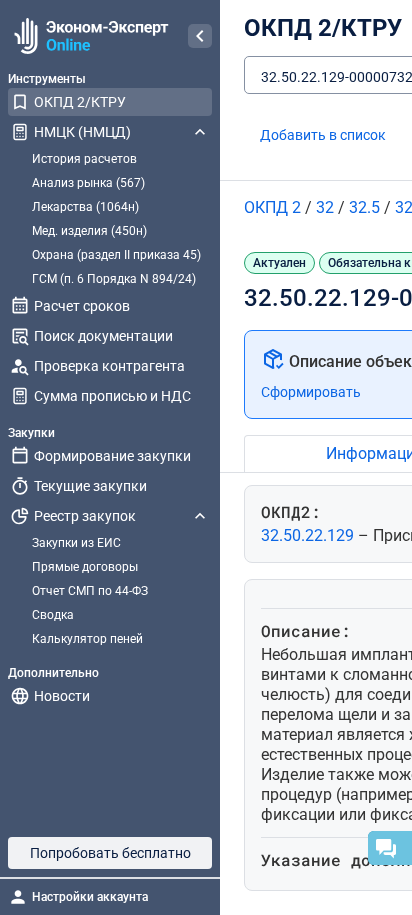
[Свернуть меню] (200, 36)
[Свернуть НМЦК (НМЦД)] (200, 132)
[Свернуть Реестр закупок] (200, 516)
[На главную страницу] (88, 36)
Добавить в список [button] (323, 135)
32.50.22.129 (309, 535)
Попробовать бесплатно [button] (110, 853)
